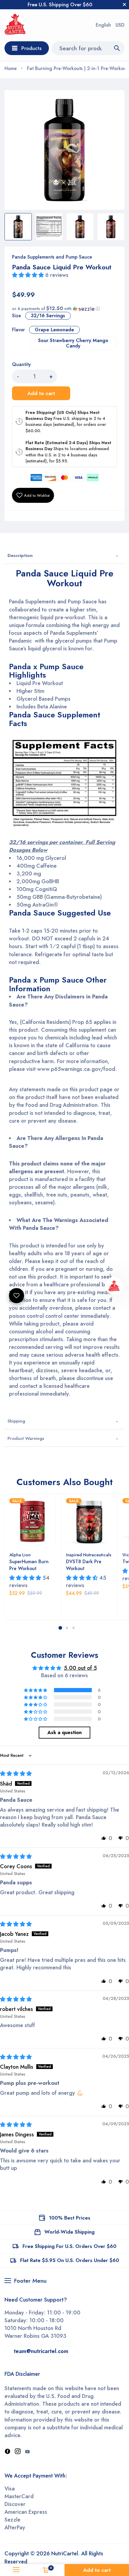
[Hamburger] (16, 2570)
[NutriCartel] (15, 25)
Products (31, 48)
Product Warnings (26, 1438)
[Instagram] (18, 2452)
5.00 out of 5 (80, 1668)
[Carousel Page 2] (67, 1628)
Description (20, 555)
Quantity (21, 365)
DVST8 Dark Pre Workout (84, 1565)
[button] (29, 275)
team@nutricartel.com (41, 2351)
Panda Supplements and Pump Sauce (52, 257)
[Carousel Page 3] (73, 1628)
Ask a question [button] (64, 1732)
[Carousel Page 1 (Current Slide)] (60, 1628)
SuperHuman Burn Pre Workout (29, 1565)
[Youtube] (27, 2452)
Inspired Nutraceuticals (89, 1555)
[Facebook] (7, 2452)
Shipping (16, 1421)
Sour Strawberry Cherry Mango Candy (73, 343)
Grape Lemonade (54, 330)
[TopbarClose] (124, 4)
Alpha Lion (20, 1555)
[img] (16, 1774)
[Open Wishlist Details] (16, 1296)
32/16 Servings (48, 316)
